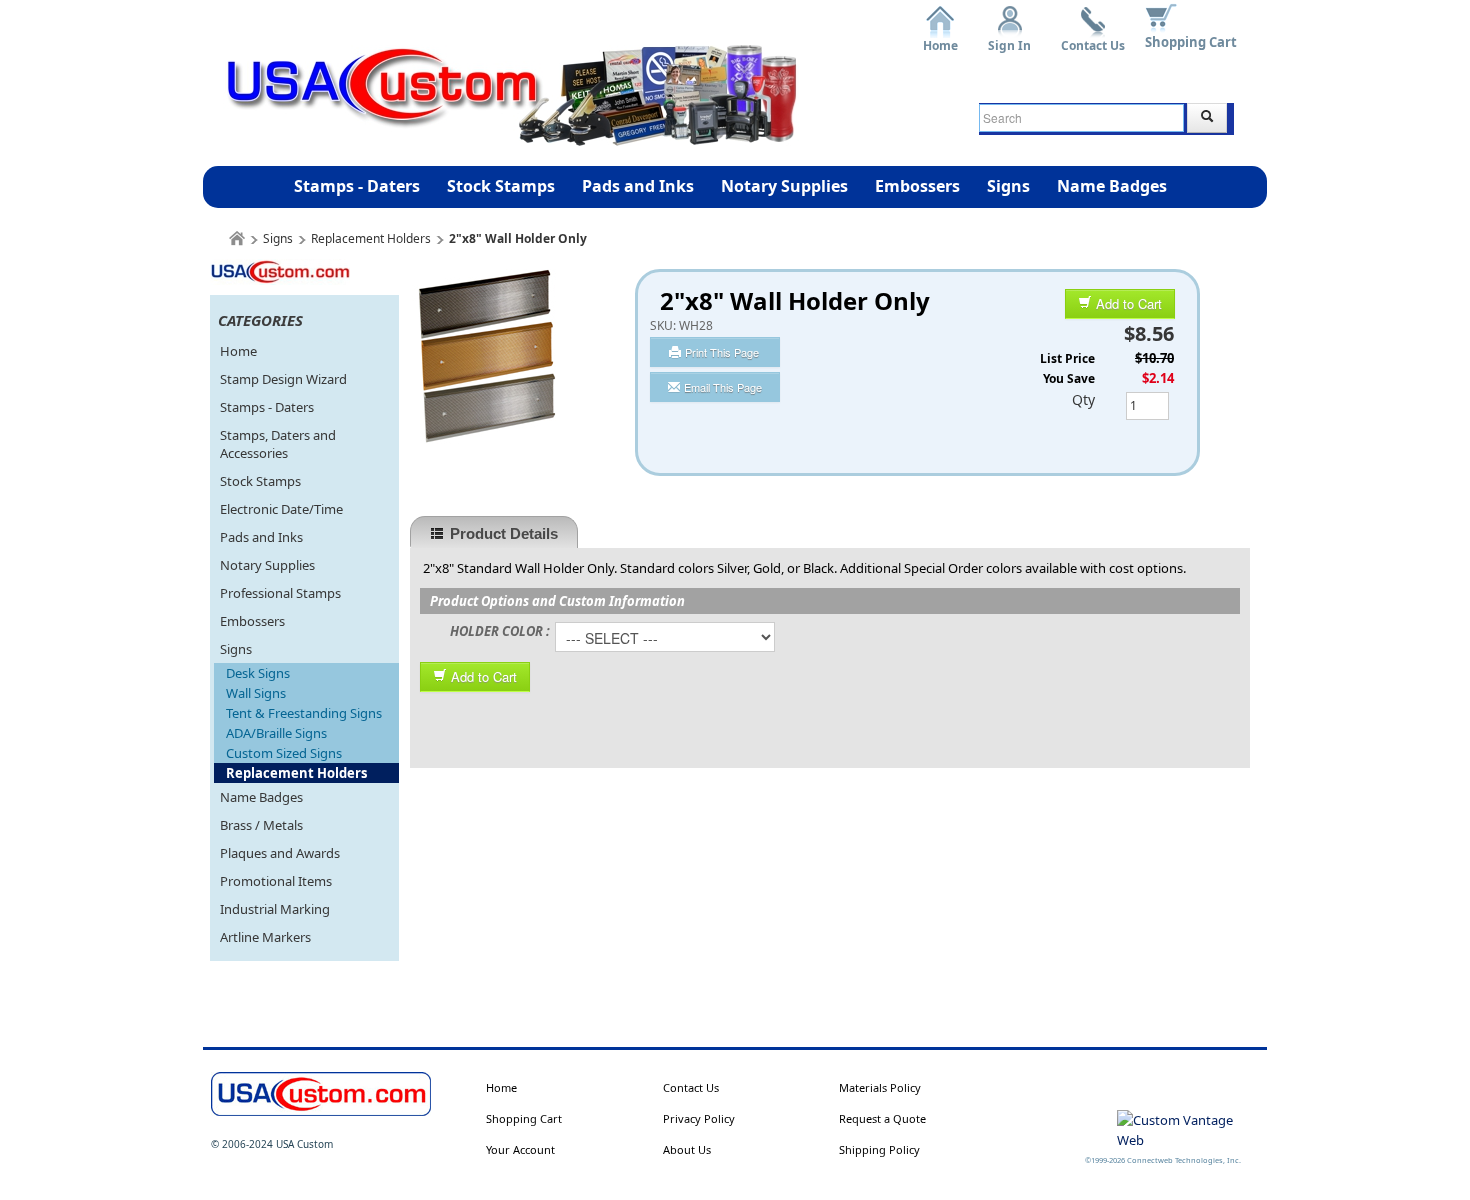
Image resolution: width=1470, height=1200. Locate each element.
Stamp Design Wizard (283, 379)
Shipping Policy (879, 1149)
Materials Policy (880, 1087)
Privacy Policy (699, 1118)
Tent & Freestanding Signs (304, 713)
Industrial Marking (275, 909)
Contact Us (1093, 38)
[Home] (237, 238)
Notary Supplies (784, 186)
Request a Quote (882, 1118)
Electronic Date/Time (281, 509)
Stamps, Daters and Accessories (278, 444)
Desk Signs (258, 673)
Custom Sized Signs (284, 753)
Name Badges (1112, 186)
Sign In (1009, 38)
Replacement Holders (371, 238)
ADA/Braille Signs (276, 733)
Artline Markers (265, 937)
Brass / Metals (261, 825)
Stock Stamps (501, 186)
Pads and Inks (638, 186)
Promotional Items (276, 881)
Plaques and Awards (280, 853)
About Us (687, 1149)
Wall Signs (256, 693)
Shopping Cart (1191, 42)
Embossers (917, 186)
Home (940, 38)
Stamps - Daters (357, 186)
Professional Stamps (280, 593)
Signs (1008, 186)
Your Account (520, 1149)
